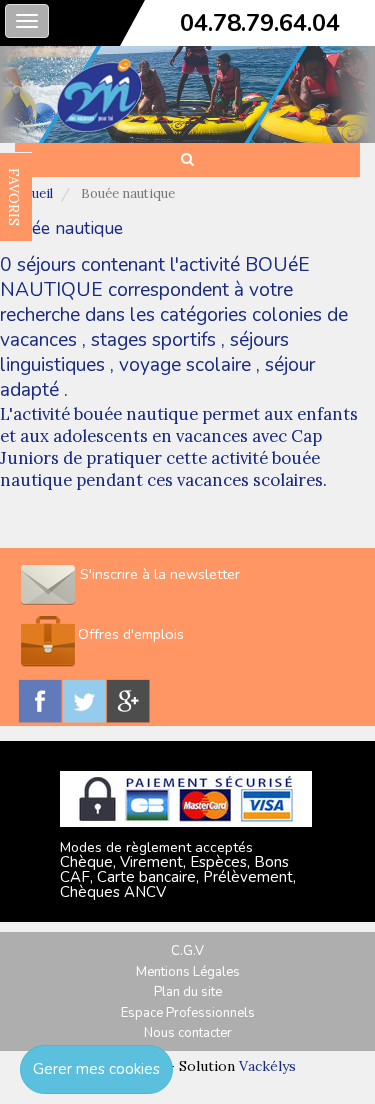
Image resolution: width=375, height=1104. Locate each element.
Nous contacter (188, 1033)
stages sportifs (153, 340)
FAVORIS (14, 197)
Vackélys (267, 1066)
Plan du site (188, 992)
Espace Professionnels (188, 1013)
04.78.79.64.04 (260, 23)
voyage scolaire (185, 365)
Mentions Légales (188, 972)
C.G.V (187, 951)
